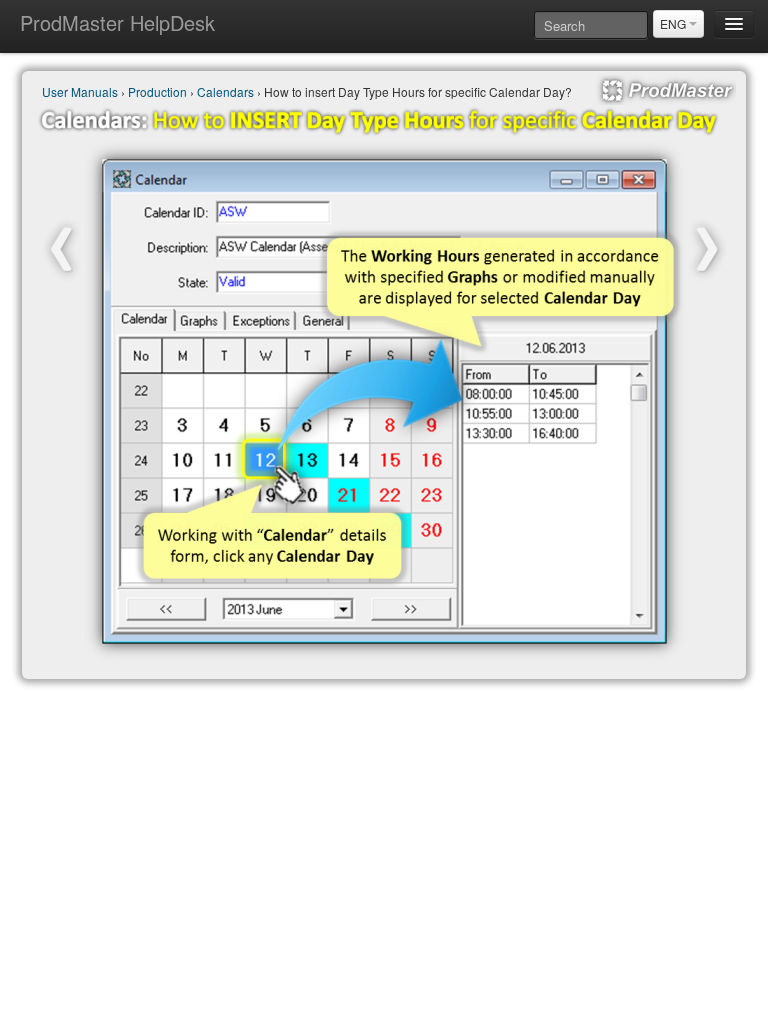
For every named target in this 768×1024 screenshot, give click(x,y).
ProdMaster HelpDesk (117, 22)
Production (157, 91)
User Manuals (80, 91)
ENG (674, 23)
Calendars (225, 91)
